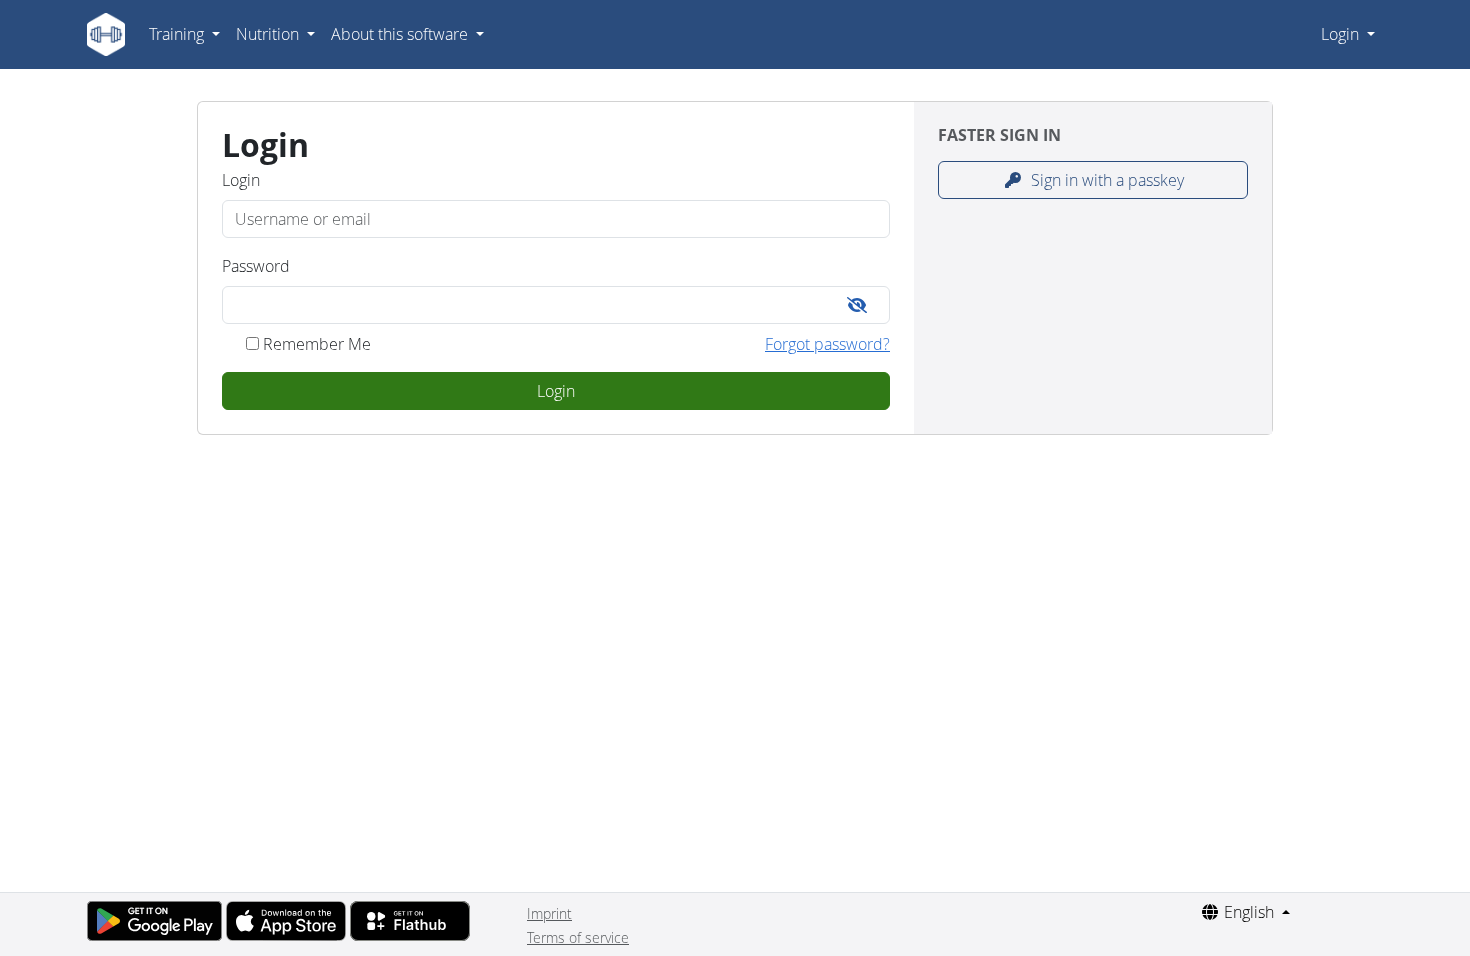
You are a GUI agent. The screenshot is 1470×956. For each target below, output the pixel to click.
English (1249, 912)
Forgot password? (827, 344)
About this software (401, 34)
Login (1342, 34)
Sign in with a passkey (1105, 180)
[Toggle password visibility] (857, 305)
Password (256, 266)
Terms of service (578, 937)
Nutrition (269, 34)
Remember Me (317, 344)
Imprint (549, 913)
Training (178, 34)
